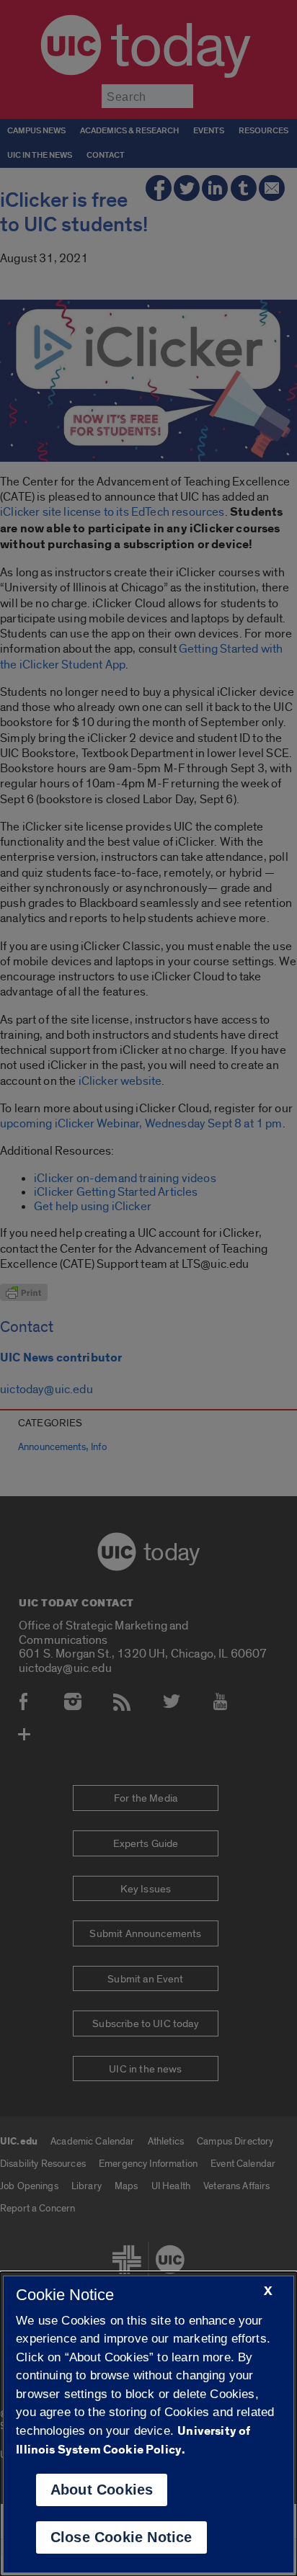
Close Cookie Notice (121, 2537)
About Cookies (102, 2490)
